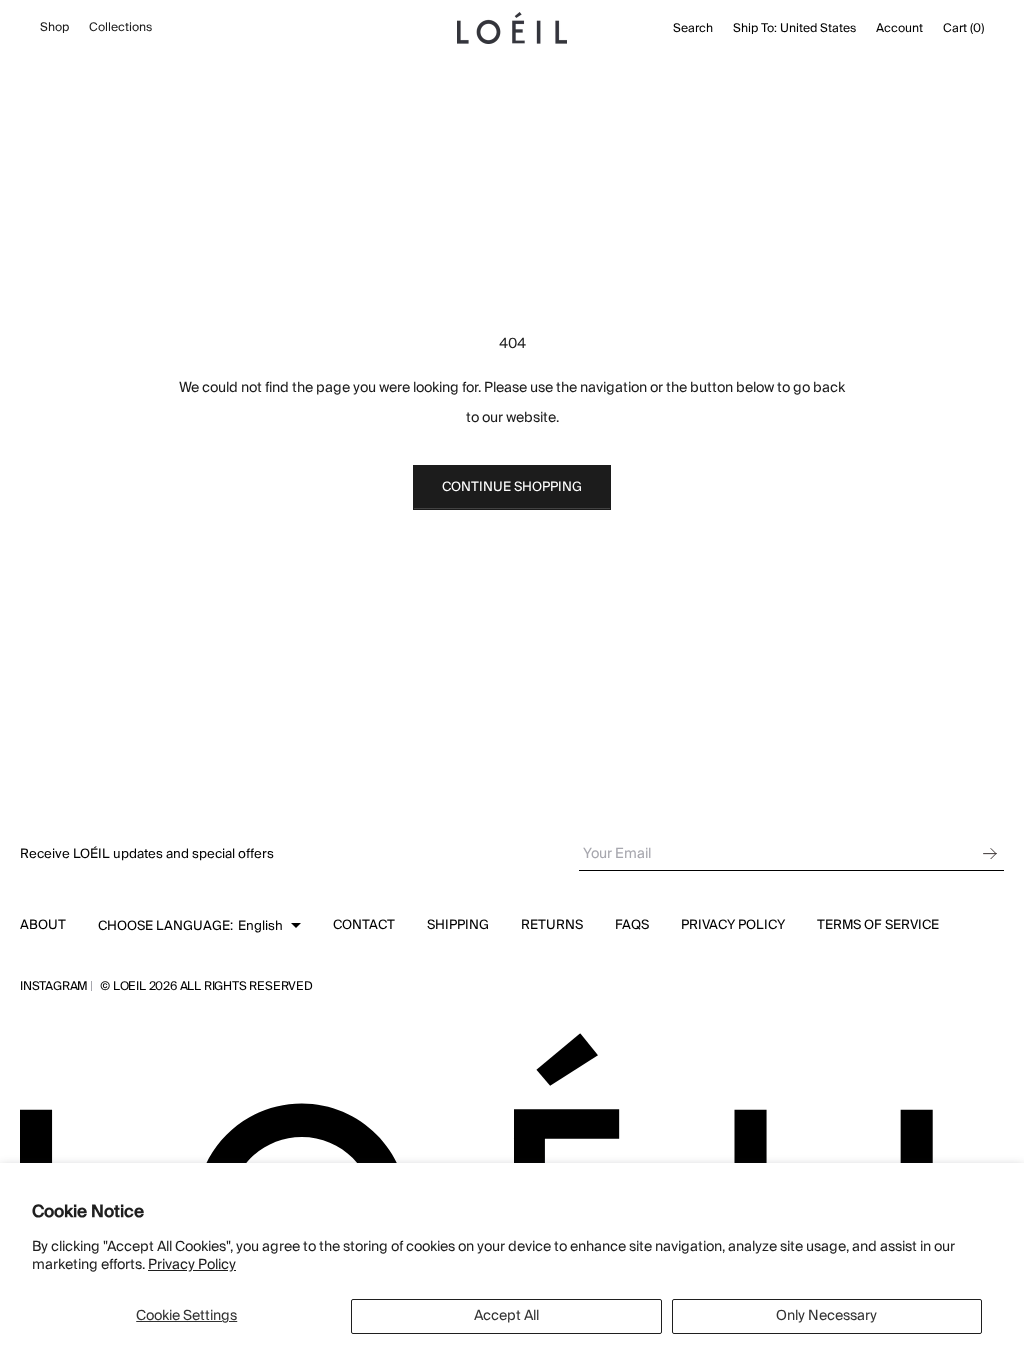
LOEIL (131, 986)
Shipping (458, 925)
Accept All (506, 1316)
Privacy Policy (192, 1265)
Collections (120, 28)
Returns (552, 925)
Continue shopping (512, 487)
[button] (199, 926)
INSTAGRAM (54, 987)
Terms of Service (878, 925)
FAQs (632, 925)
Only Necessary (826, 1316)
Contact (364, 925)
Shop (54, 28)
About (43, 925)
